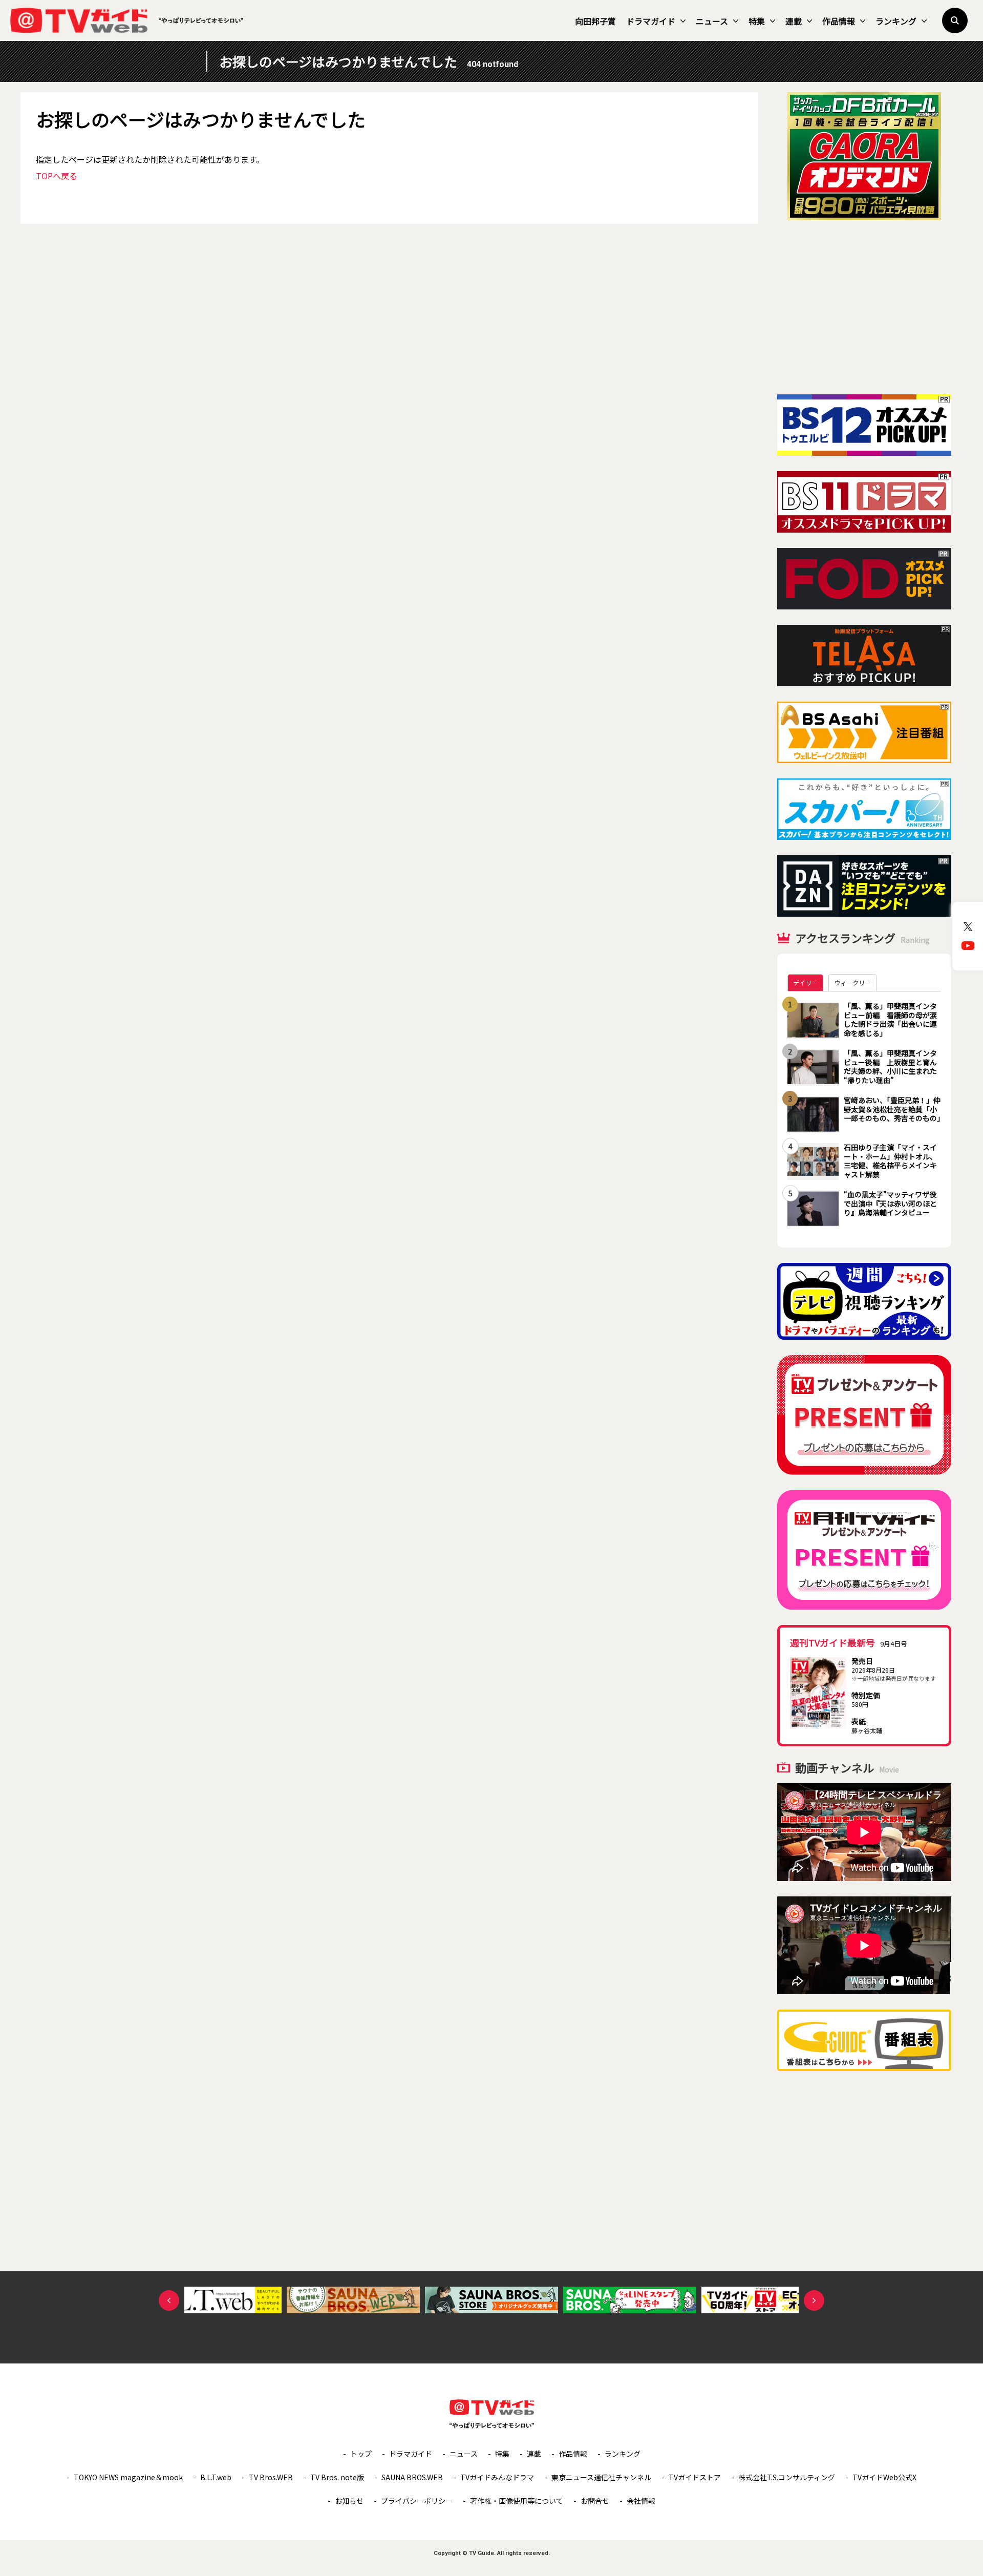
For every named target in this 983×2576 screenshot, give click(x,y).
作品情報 (839, 21)
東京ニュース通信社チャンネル (601, 2477)
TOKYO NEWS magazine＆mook (128, 2477)
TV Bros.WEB (271, 2477)
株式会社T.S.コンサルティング (787, 2477)
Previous (169, 2300)
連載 (794, 21)
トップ (361, 2454)
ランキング (896, 21)
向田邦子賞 (595, 21)
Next (814, 2300)
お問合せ (595, 2501)
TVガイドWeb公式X (884, 2477)
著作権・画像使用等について (517, 2501)
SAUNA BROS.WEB (412, 2477)
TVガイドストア (695, 2477)
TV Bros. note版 (337, 2477)
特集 (757, 21)
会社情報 (641, 2501)
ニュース (712, 21)
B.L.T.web (216, 2477)
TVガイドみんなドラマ (497, 2477)
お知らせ (349, 2501)
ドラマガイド (651, 21)
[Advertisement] (864, 307)
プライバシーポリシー (417, 2501)
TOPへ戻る (57, 176)
